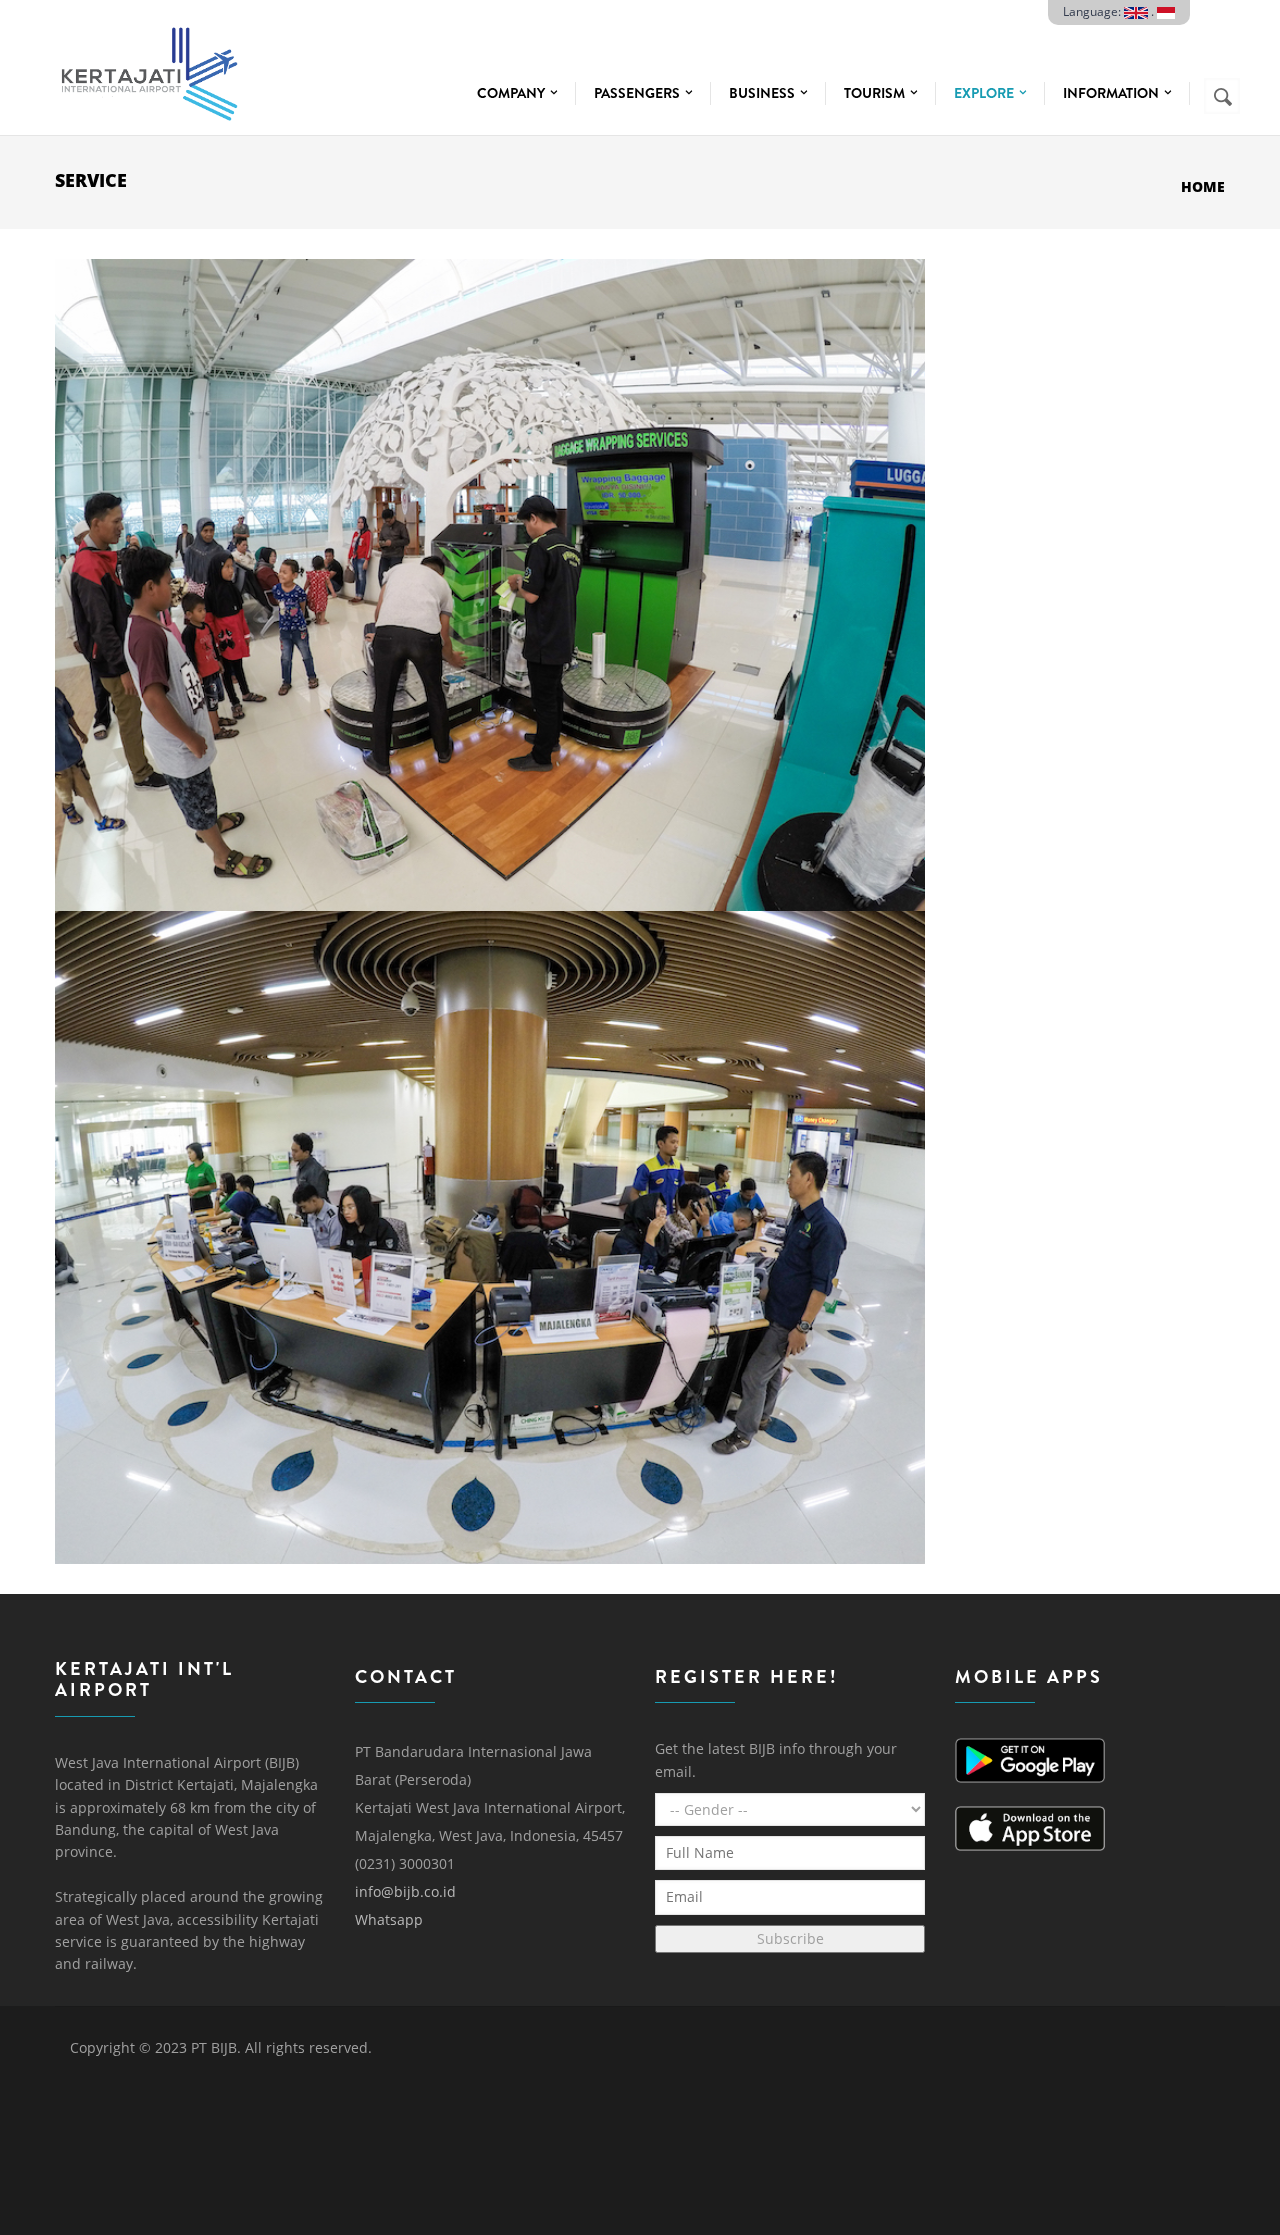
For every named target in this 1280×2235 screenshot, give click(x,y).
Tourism (876, 93)
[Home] (148, 68)
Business (763, 93)
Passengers (638, 93)
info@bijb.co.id (405, 1891)
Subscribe (790, 1938)
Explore (985, 93)
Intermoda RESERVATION (490, 963)
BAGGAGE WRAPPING (490, 311)
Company (512, 93)
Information (1112, 93)
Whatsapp (389, 1919)
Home (1203, 186)
